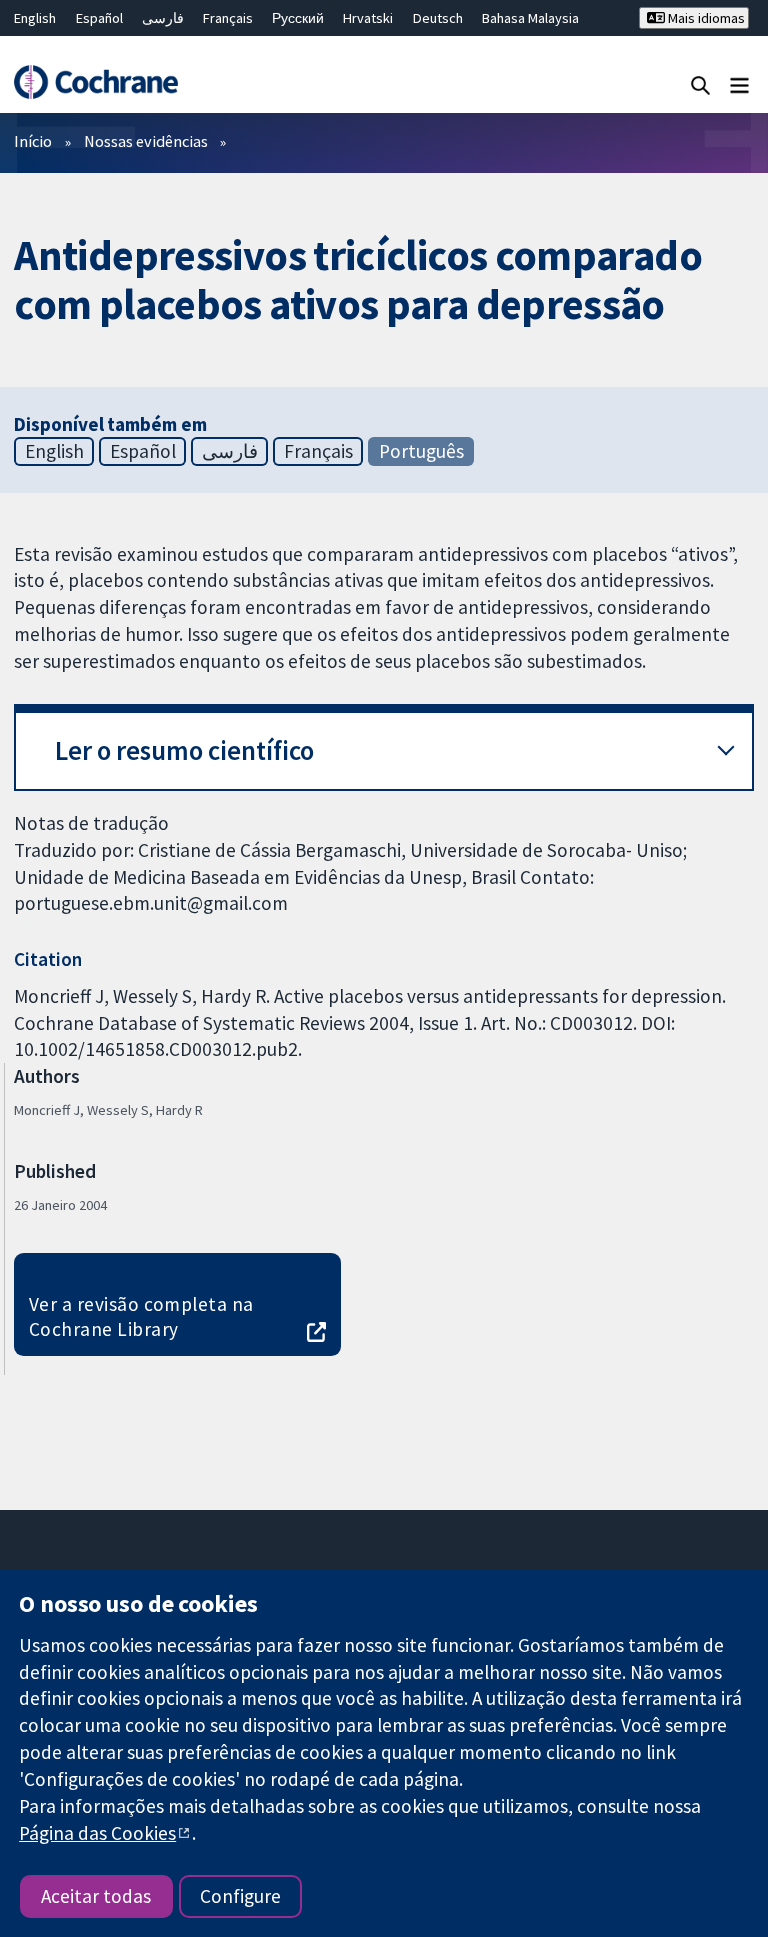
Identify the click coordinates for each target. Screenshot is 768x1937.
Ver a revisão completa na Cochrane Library (141, 1316)
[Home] (95, 82)
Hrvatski (368, 18)
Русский (298, 18)
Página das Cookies (97, 1833)
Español (99, 18)
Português (421, 451)
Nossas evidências (146, 141)
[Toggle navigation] (739, 84)
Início (33, 141)
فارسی (163, 18)
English (35, 18)
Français (228, 18)
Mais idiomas (705, 18)
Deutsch (438, 18)
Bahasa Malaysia (530, 18)
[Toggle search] (700, 84)
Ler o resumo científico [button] (184, 750)
